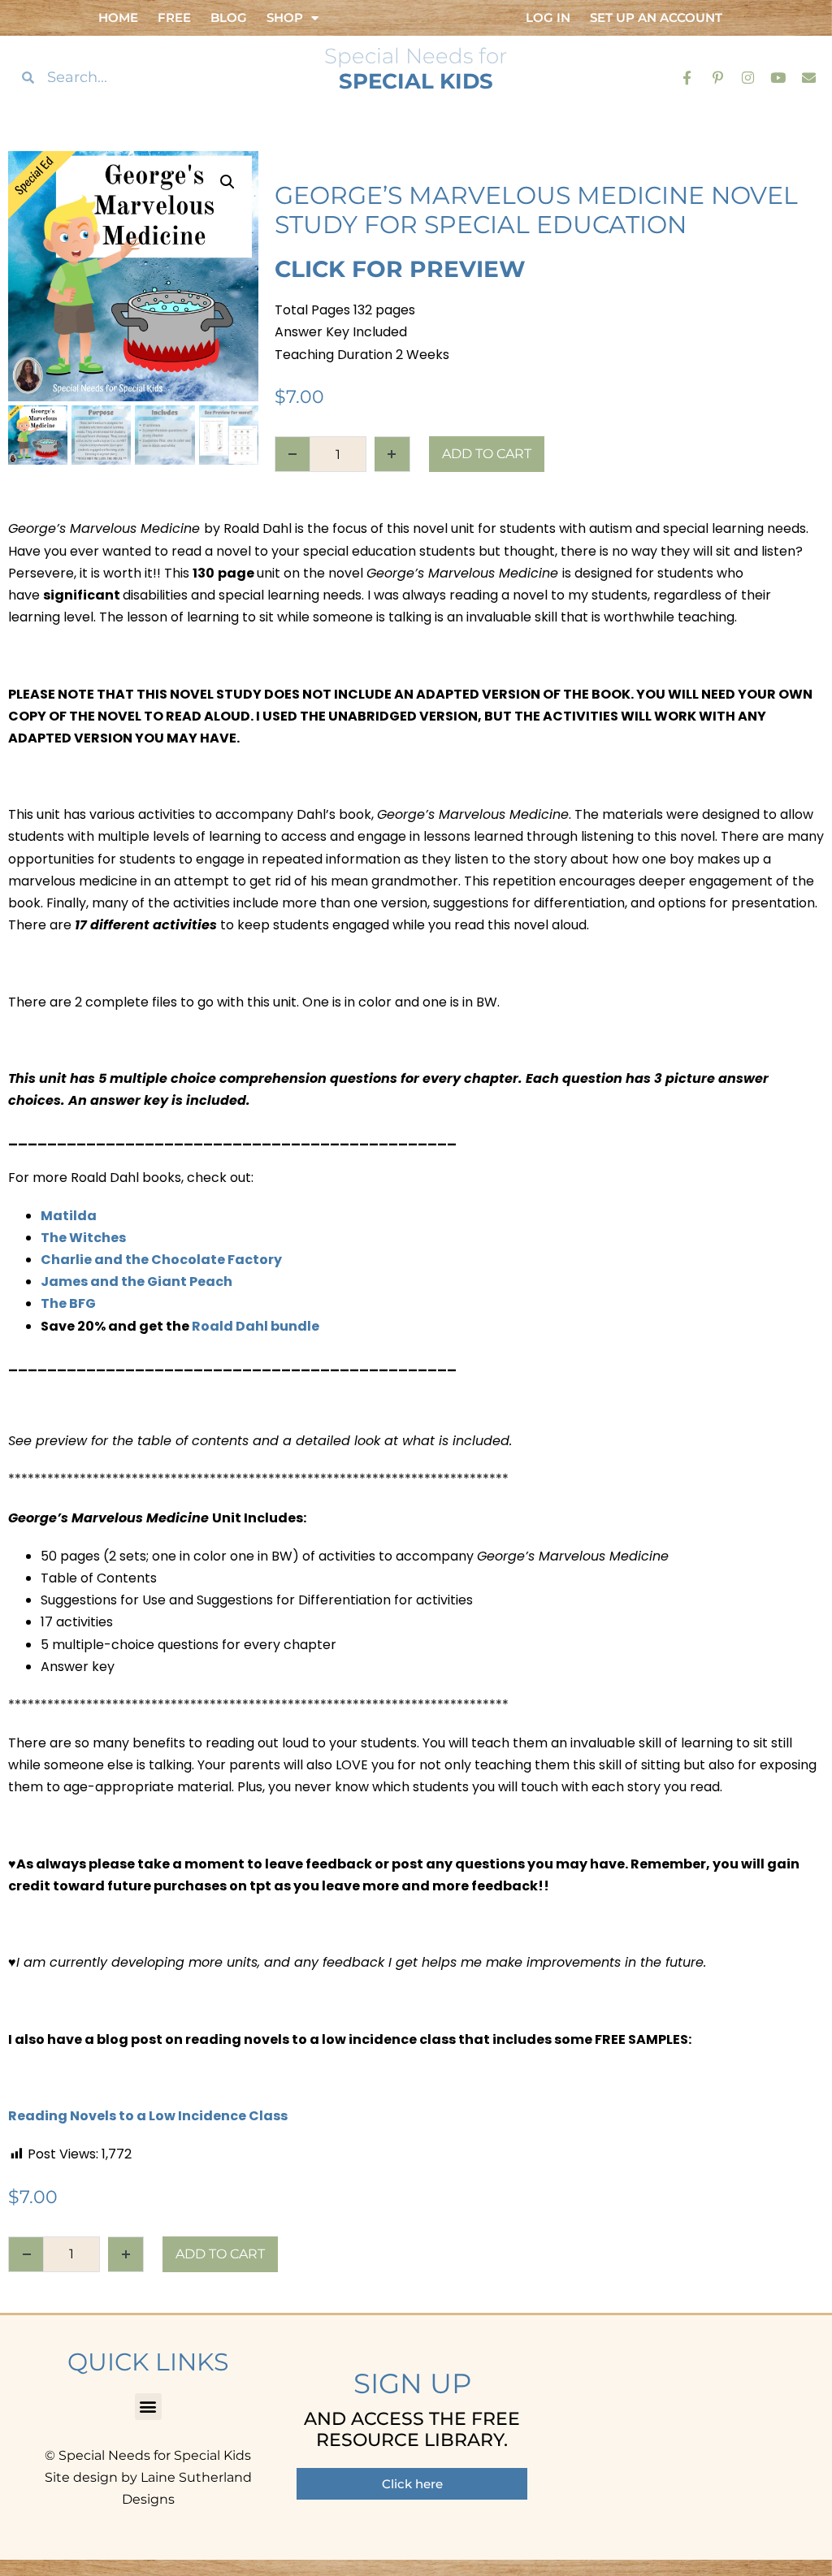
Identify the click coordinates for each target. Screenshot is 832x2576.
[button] (227, 182)
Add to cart (487, 454)
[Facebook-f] (687, 77)
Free (174, 17)
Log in (548, 17)
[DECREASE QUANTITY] (292, 454)
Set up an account (656, 17)
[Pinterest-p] (717, 77)
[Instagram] (748, 77)
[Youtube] (778, 77)
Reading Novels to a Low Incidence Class (148, 2116)
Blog (229, 17)
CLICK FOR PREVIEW (400, 269)
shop (285, 17)
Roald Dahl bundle (256, 1326)
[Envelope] (809, 77)
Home (118, 17)
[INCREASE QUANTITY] (392, 454)
